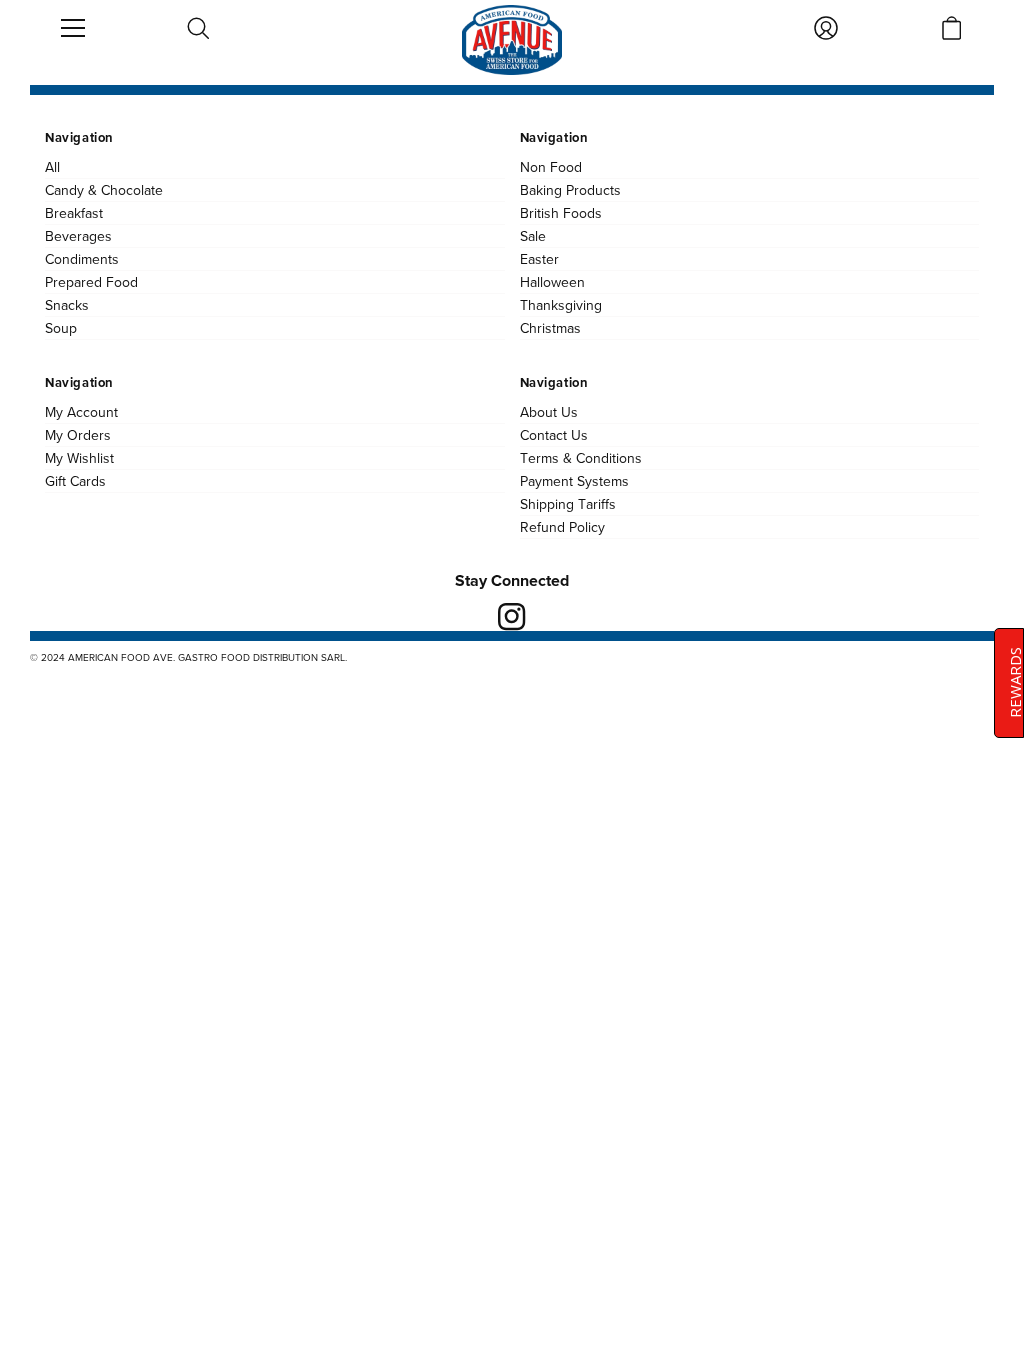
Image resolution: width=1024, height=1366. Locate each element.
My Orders (78, 435)
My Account (81, 412)
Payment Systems (574, 481)
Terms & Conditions (581, 458)
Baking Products (570, 190)
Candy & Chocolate (104, 190)
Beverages (78, 236)
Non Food (551, 167)
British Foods (561, 213)
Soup (61, 328)
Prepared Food (91, 282)
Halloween (552, 282)
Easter (539, 259)
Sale (533, 236)
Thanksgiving (561, 305)
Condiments (82, 259)
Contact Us (554, 435)
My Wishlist (79, 458)
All (52, 167)
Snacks (67, 305)
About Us (549, 412)
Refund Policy (562, 527)
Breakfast (74, 213)
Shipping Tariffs (568, 504)
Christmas (550, 328)
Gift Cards (75, 481)
